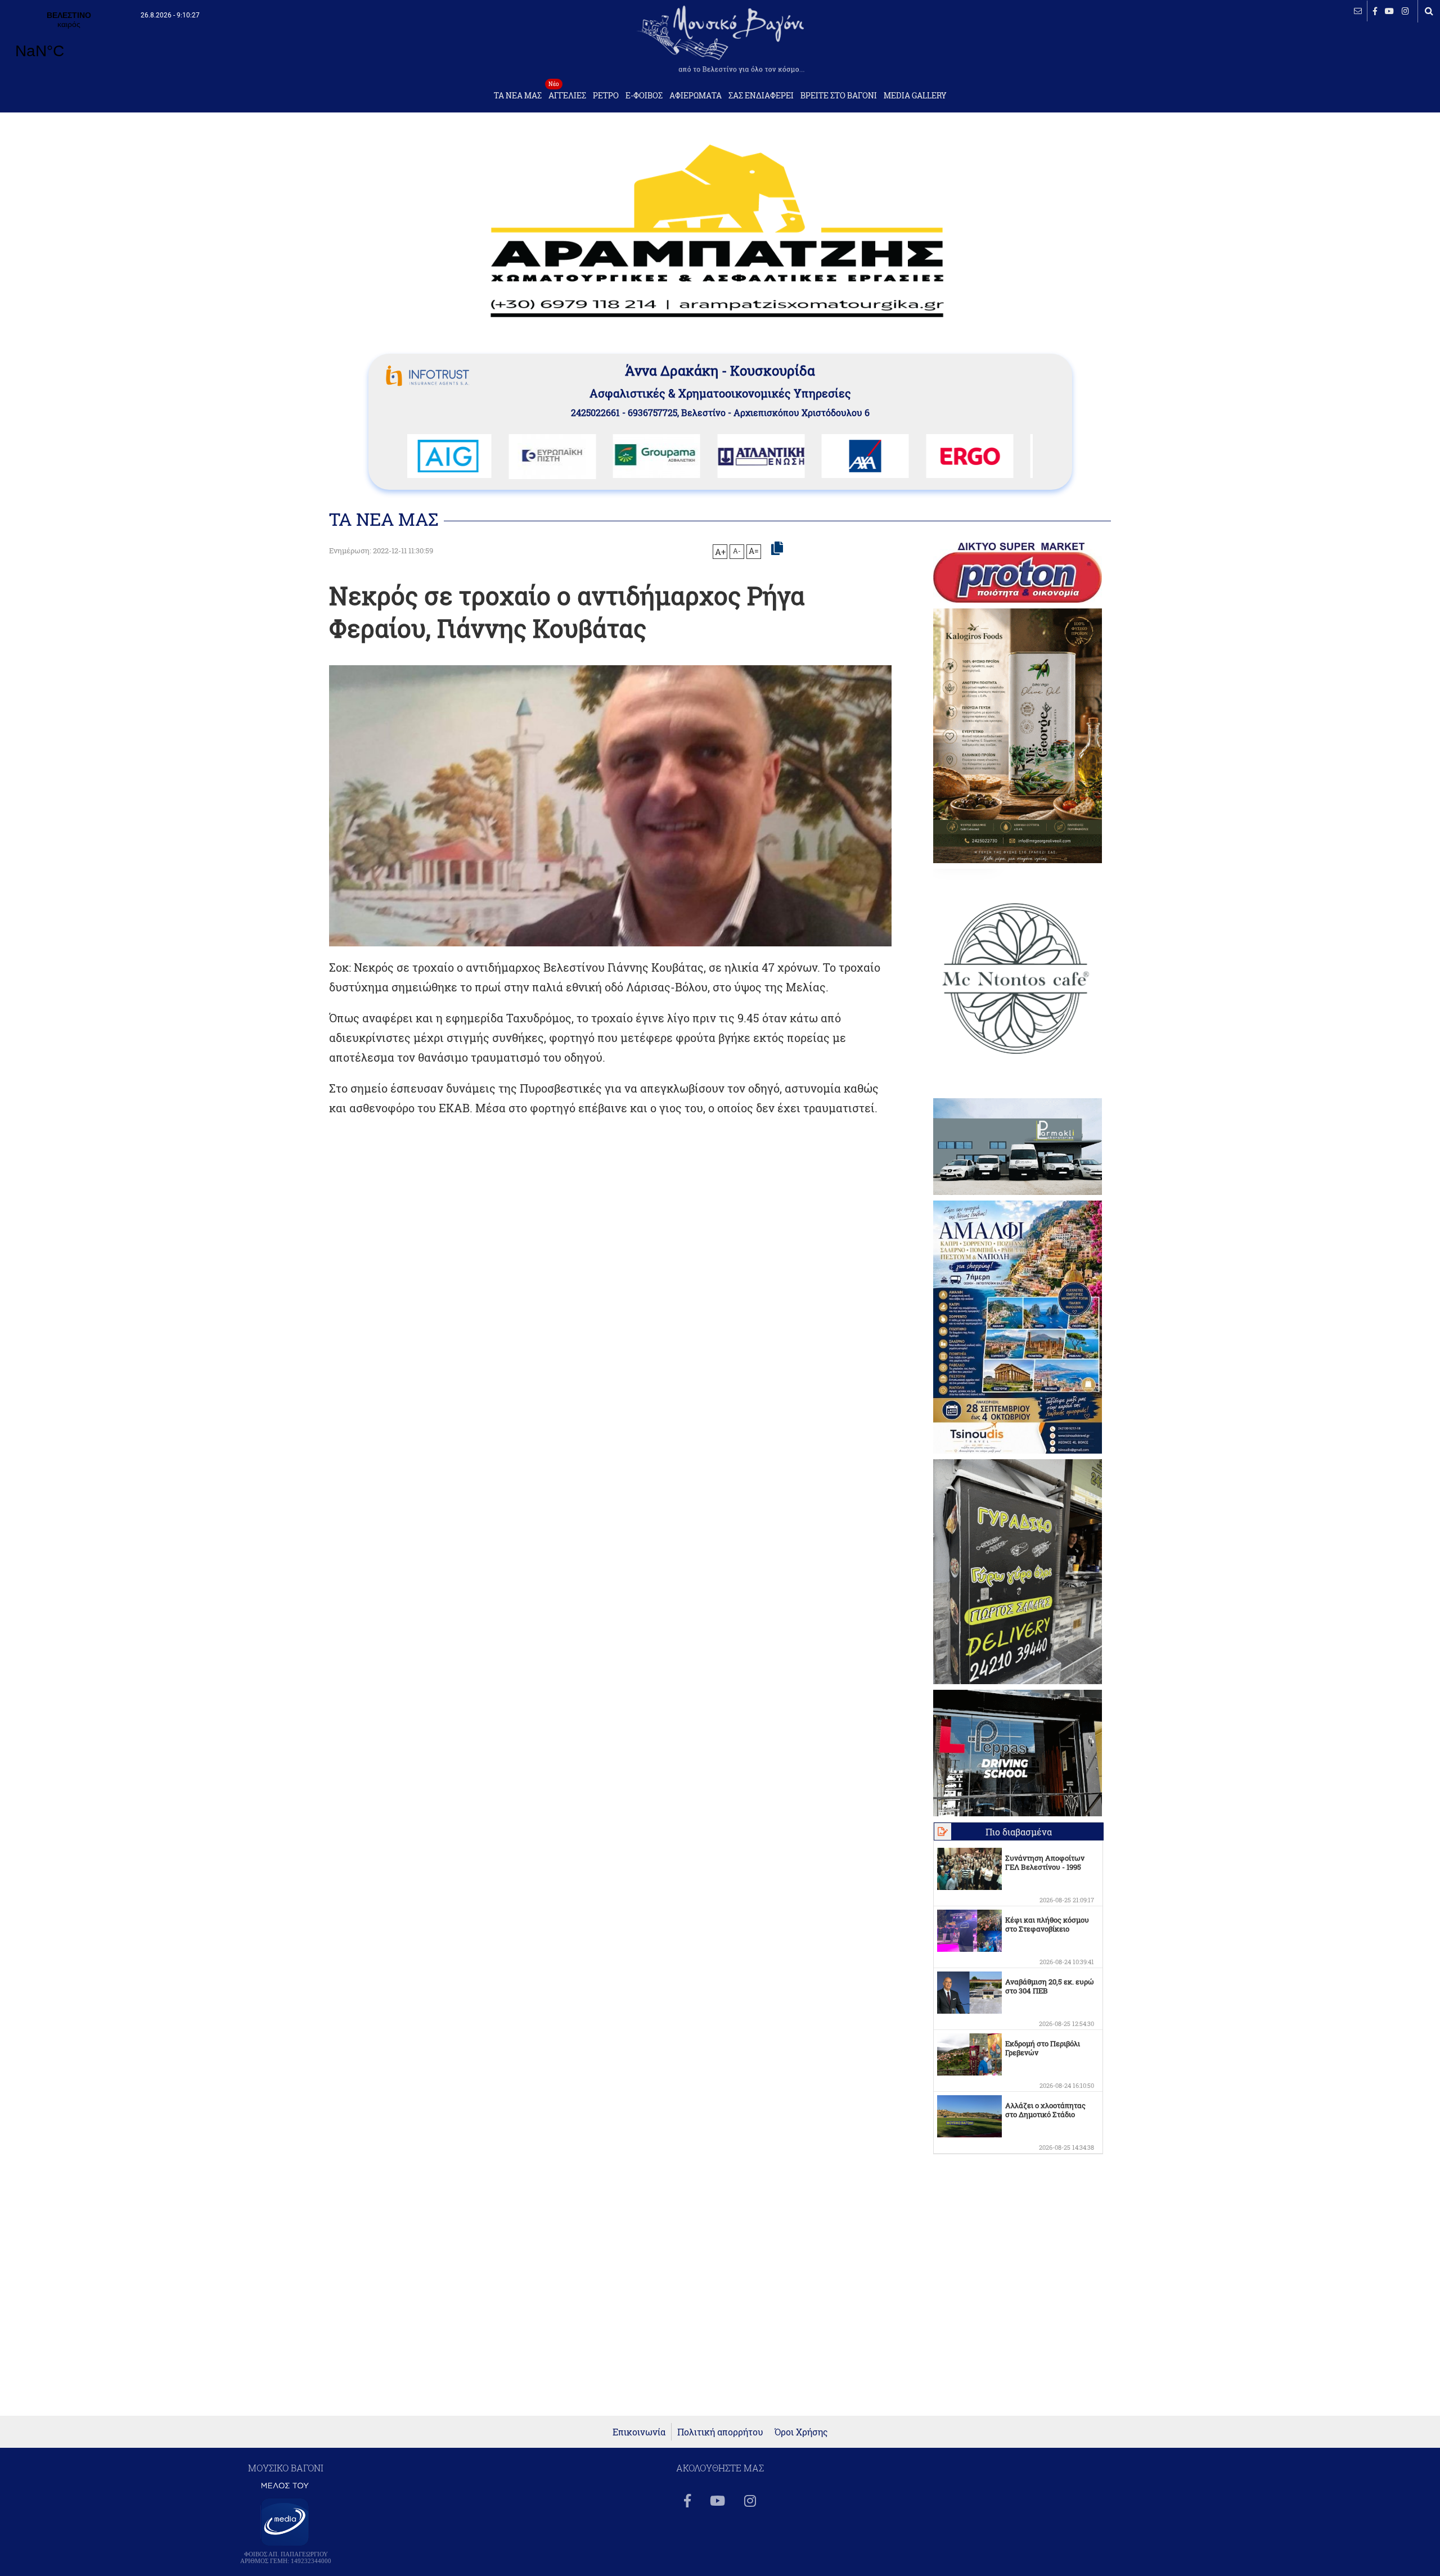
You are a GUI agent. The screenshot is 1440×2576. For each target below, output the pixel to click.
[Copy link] (777, 549)
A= (754, 551)
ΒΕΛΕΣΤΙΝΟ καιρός (69, 42)
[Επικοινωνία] (1358, 11)
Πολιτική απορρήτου (720, 2432)
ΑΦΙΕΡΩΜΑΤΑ (696, 96)
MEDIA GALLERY (915, 96)
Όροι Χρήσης (801, 2432)
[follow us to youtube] (1389, 11)
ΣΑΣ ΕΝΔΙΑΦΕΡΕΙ (761, 96)
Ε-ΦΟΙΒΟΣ (644, 96)
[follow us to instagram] (1405, 11)
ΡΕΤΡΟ (606, 96)
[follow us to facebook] (1375, 11)
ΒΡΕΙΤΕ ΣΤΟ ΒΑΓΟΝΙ (839, 96)
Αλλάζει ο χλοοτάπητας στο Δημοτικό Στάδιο (1045, 2110)
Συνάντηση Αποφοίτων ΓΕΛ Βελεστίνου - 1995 (1045, 1862)
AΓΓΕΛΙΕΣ (567, 93)
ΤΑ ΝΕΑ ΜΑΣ (518, 96)
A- (737, 551)
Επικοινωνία (639, 2432)
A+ (720, 552)
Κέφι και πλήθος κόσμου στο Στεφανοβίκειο (1047, 1924)
